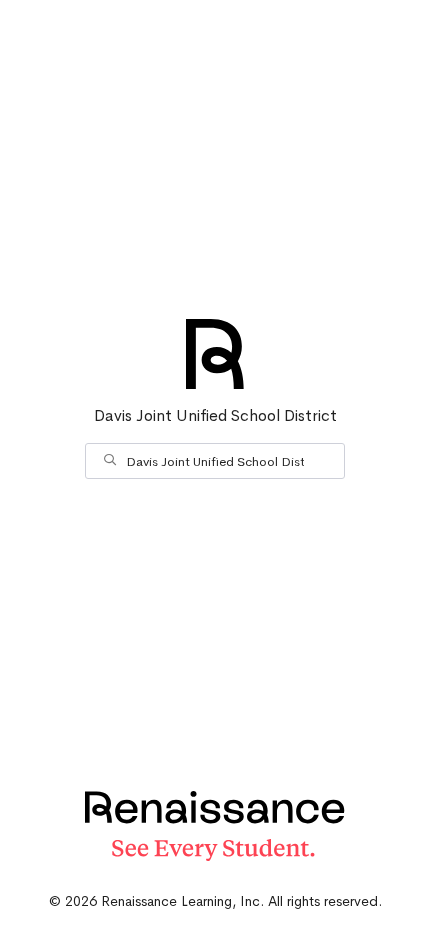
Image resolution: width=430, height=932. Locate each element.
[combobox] (215, 461)
